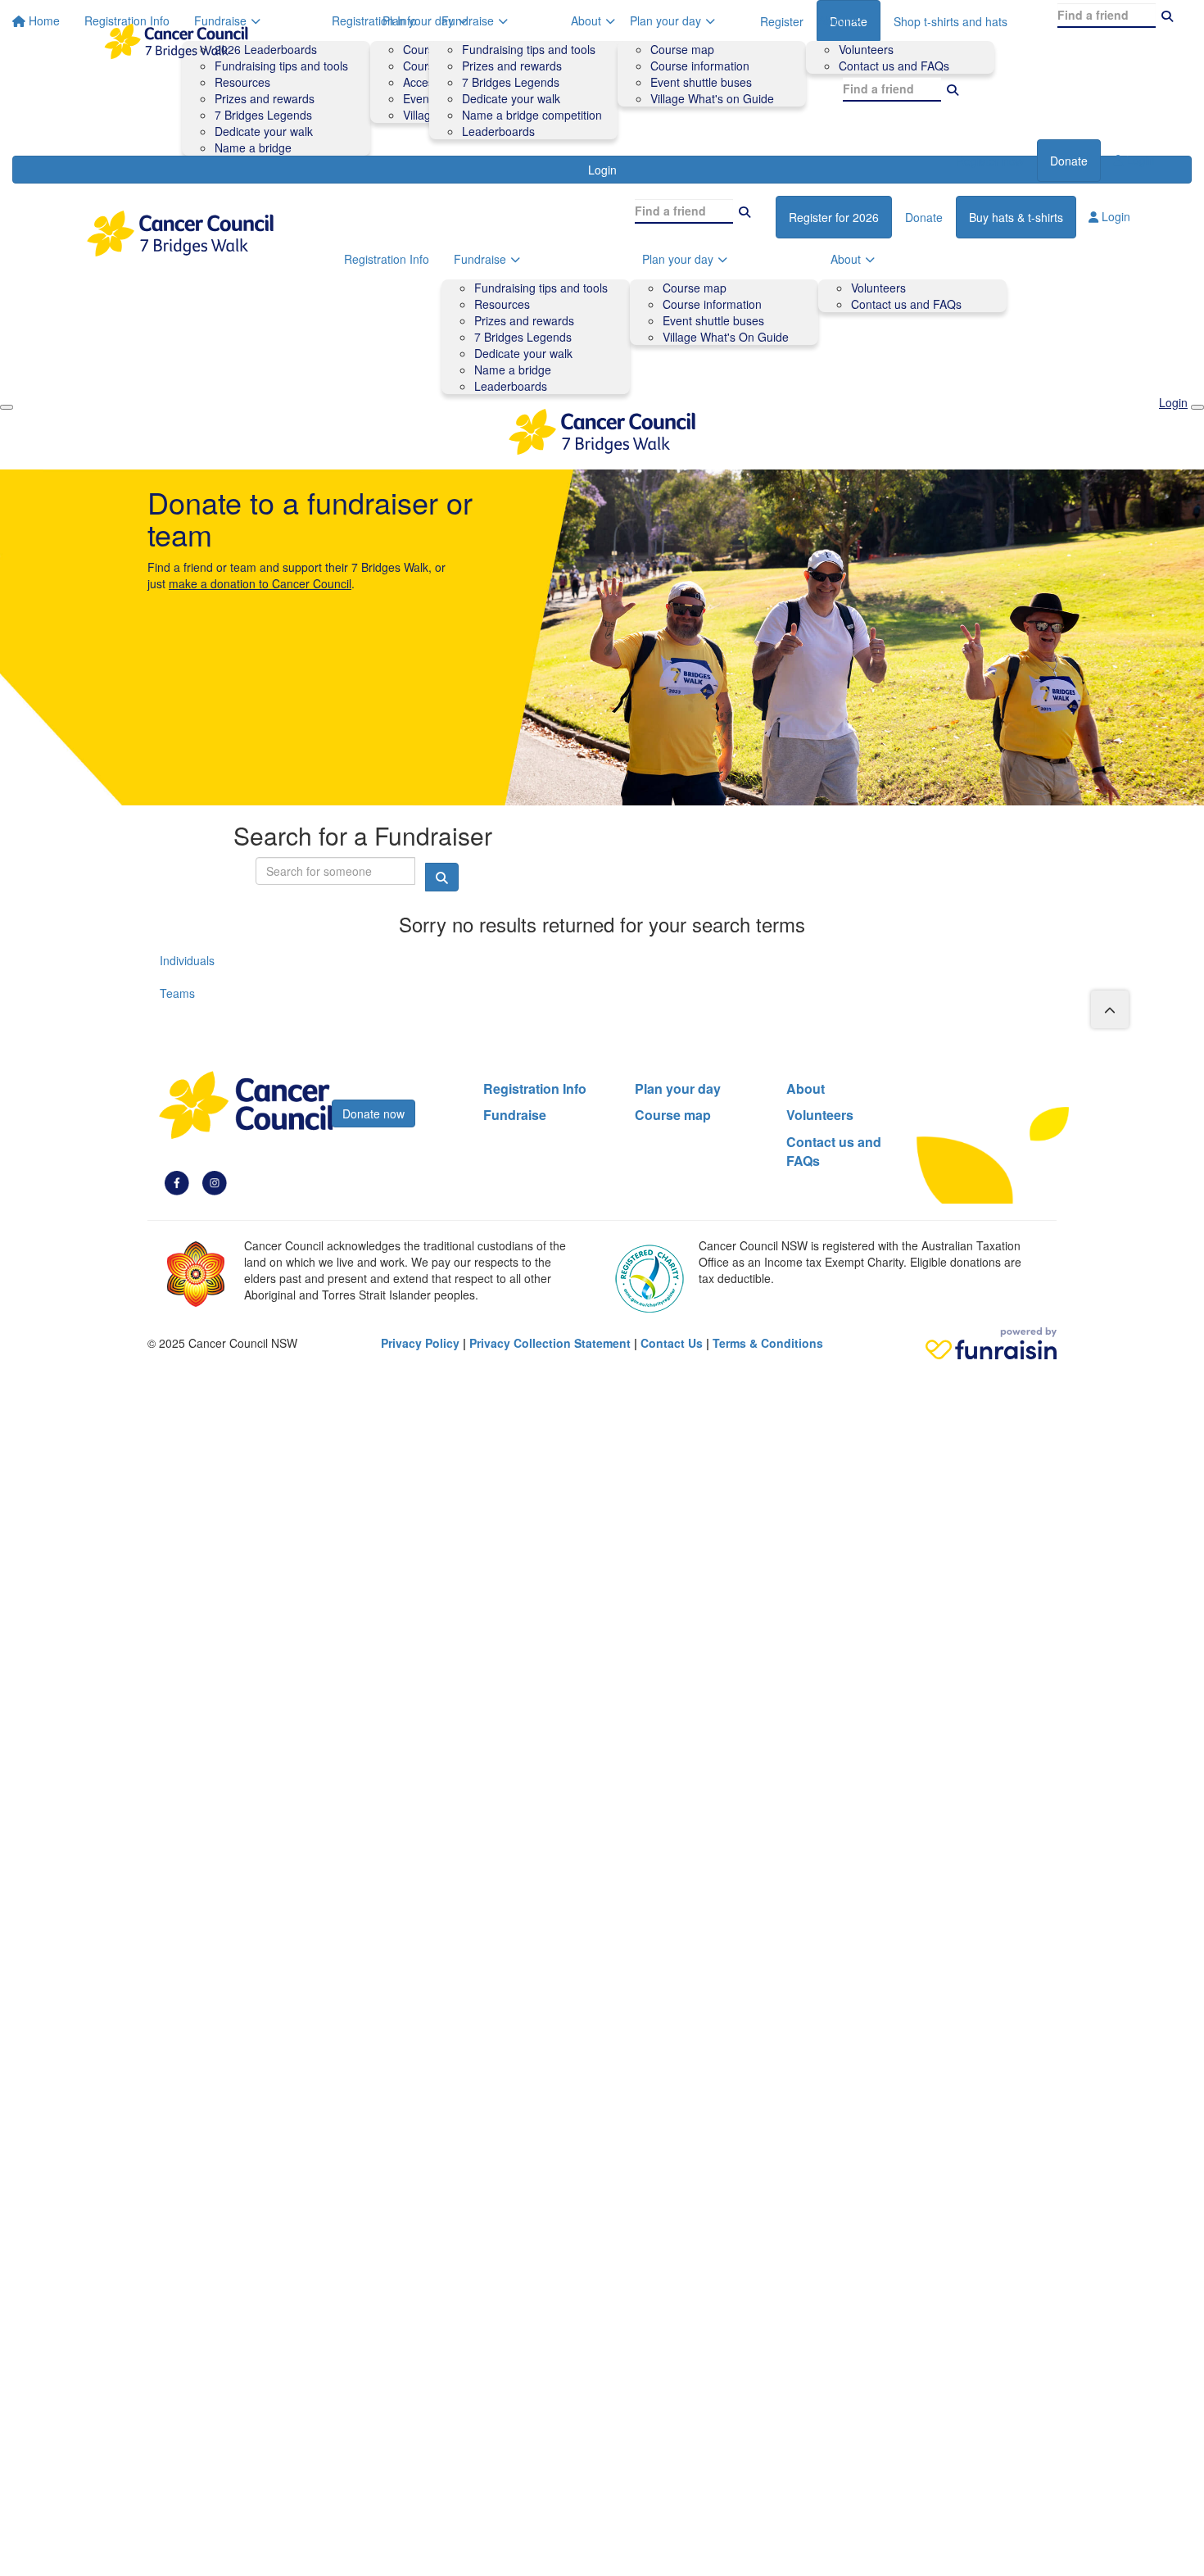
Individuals (187, 960)
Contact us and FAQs (894, 66)
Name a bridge (513, 370)
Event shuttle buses (701, 82)
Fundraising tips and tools (529, 49)
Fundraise (468, 20)
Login (1139, 160)
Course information (700, 66)
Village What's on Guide (712, 98)
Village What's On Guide (726, 337)
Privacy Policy (420, 1343)
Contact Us (672, 1343)
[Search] (953, 89)
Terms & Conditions (768, 1343)
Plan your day (665, 20)
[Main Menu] (7, 407)
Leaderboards (498, 131)
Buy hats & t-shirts (1016, 217)
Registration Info (374, 20)
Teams (177, 993)
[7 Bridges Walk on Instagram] (215, 1181)
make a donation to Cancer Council (260, 583)
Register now (990, 161)
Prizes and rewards (512, 66)
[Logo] (176, 41)
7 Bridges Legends (511, 82)
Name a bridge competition (532, 115)
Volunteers (866, 49)
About (833, 20)
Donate (1069, 161)
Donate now (373, 1113)
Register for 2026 (834, 217)
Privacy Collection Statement (550, 1343)
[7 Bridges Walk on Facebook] (177, 1181)
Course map (682, 49)
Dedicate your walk (511, 98)
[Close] (1197, 407)
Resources (502, 304)
